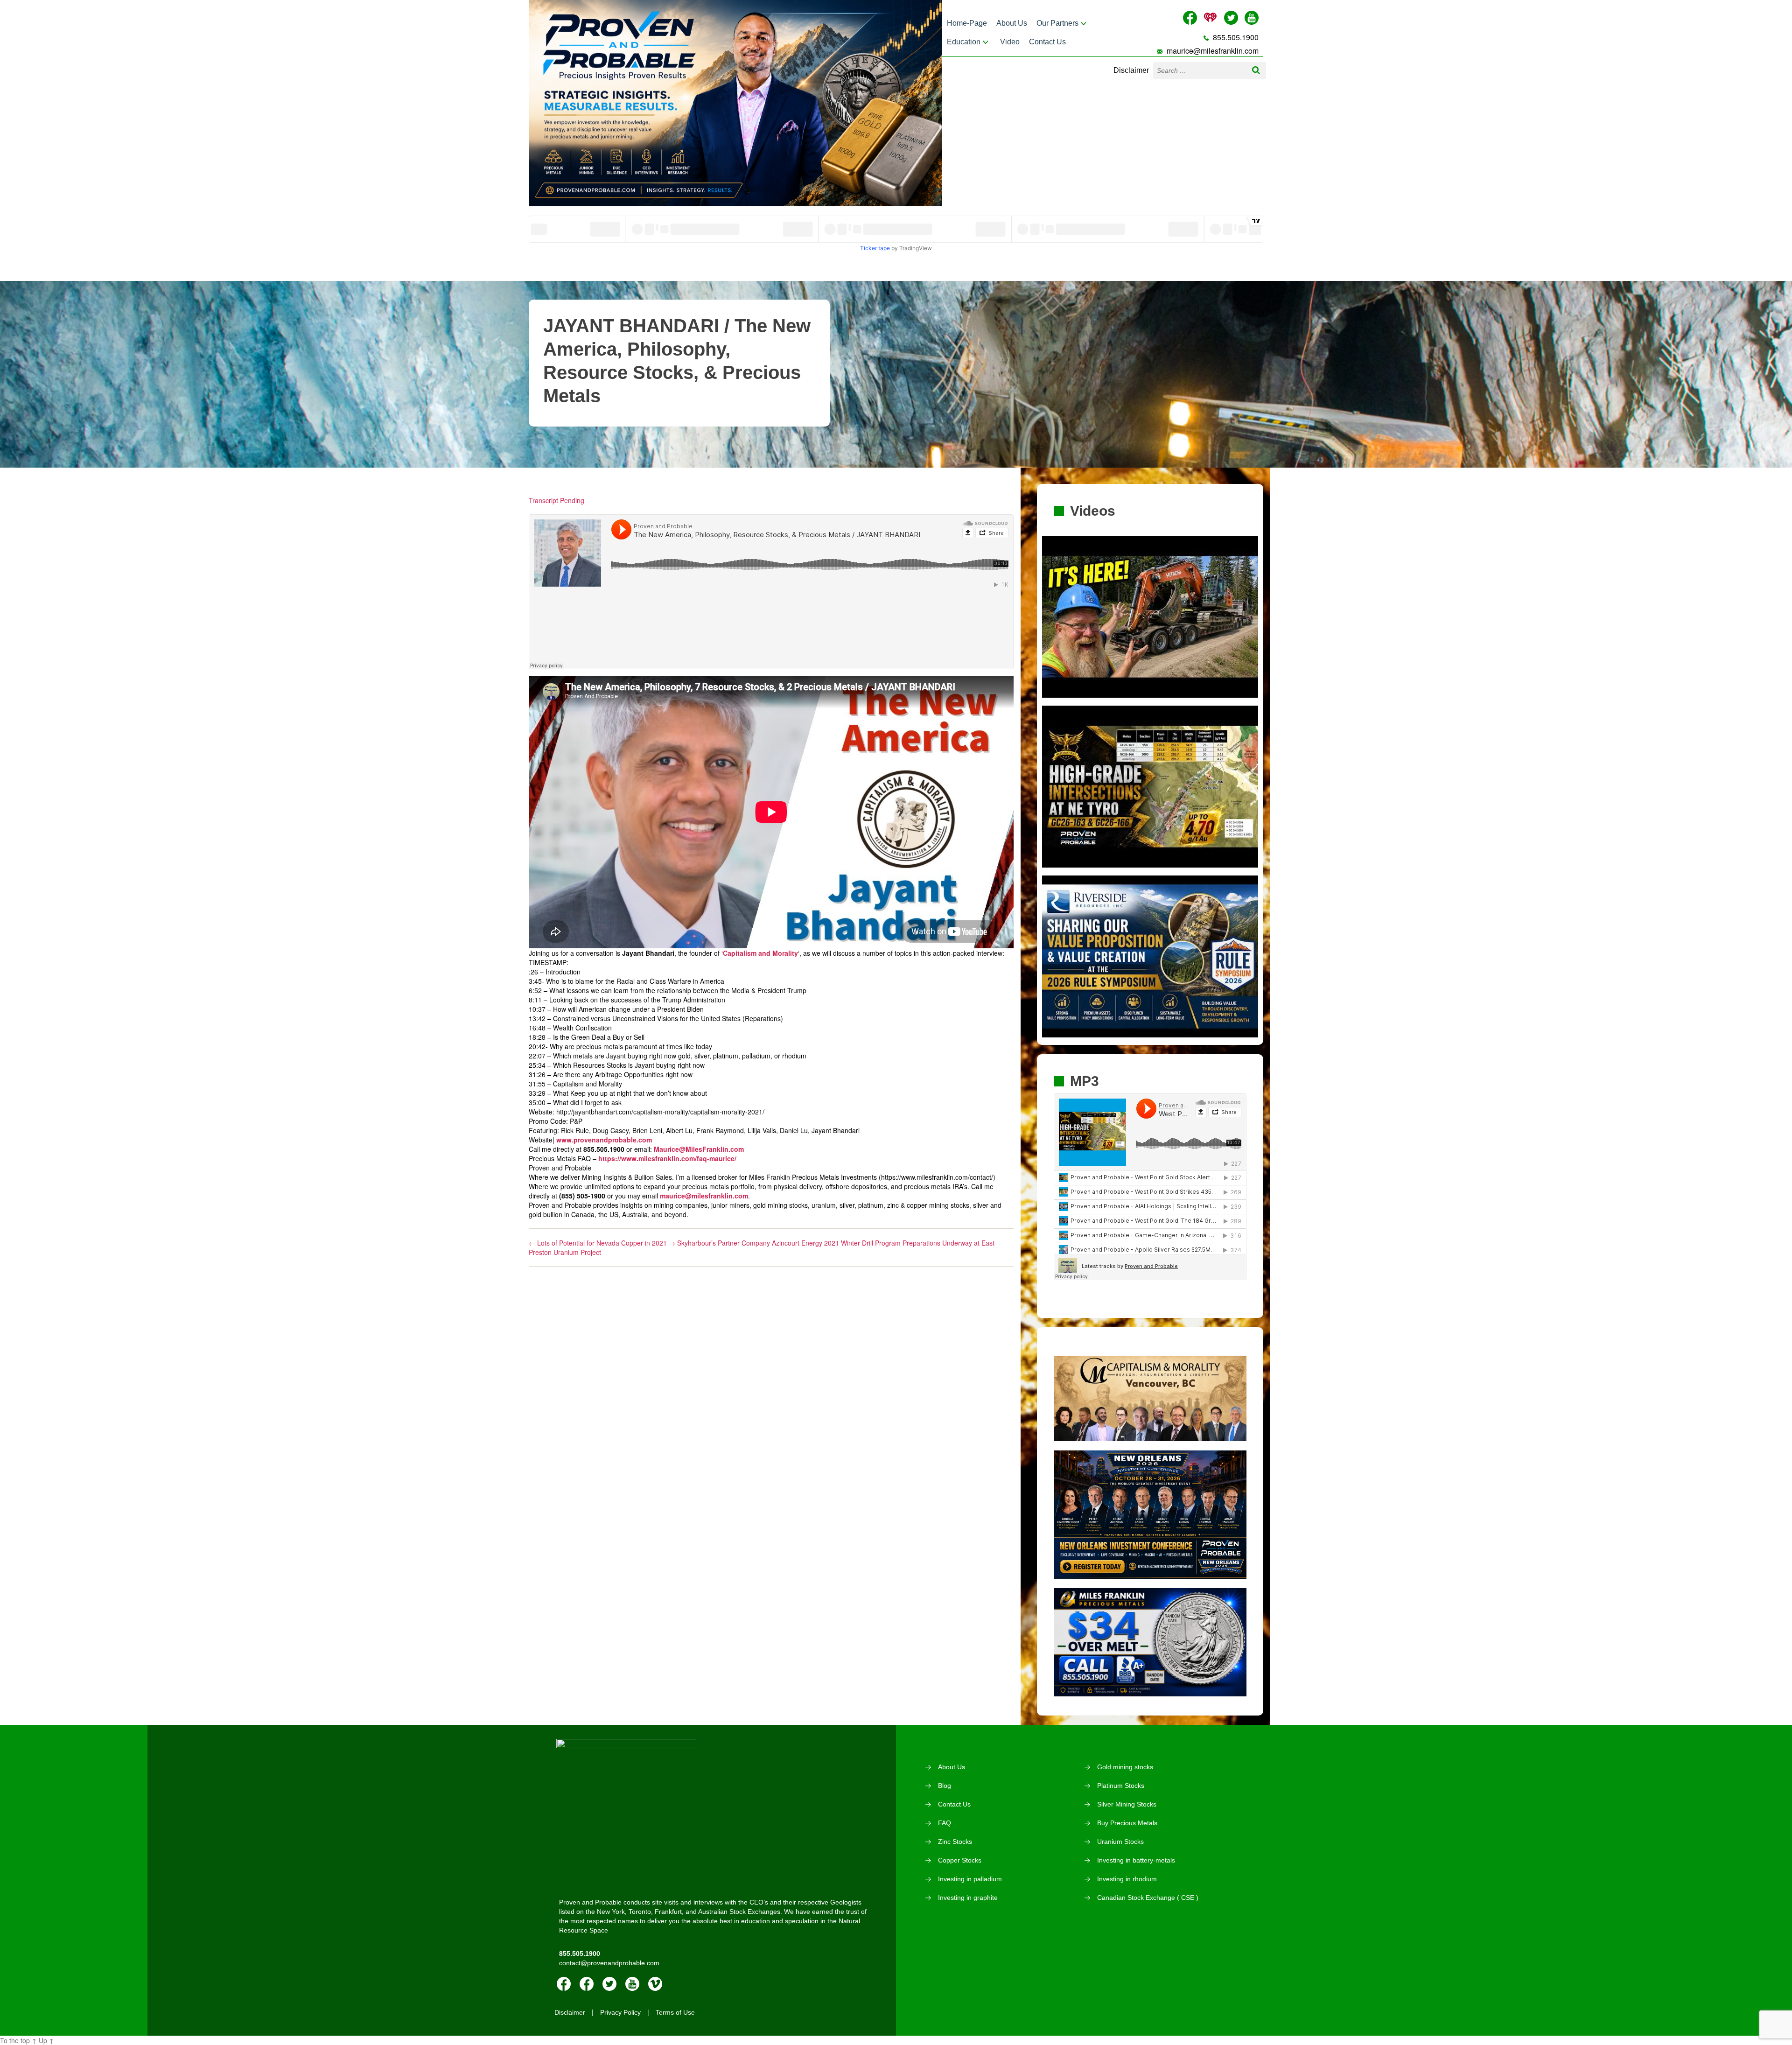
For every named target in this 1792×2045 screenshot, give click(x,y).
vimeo (655, 1984)
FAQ (945, 1823)
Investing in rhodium (1127, 1879)
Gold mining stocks (1125, 1767)
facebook (564, 1984)
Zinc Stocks (955, 1842)
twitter (609, 1984)
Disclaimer (1131, 70)
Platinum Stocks (1121, 1786)
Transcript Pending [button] (556, 500)
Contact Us (1047, 42)
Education (964, 42)
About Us (1012, 23)
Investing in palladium (970, 1879)
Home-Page (967, 23)
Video (1010, 42)
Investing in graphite (968, 1898)
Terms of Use (675, 2012)
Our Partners (1057, 23)
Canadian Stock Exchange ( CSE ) (1148, 1898)
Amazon (587, 1984)
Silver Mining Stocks (1127, 1804)
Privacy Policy (620, 2012)
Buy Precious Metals (1127, 1823)
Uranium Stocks (1120, 1842)
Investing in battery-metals (1136, 1860)
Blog (945, 1786)
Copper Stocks (960, 1860)
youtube (632, 1984)
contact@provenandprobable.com (609, 1963)
